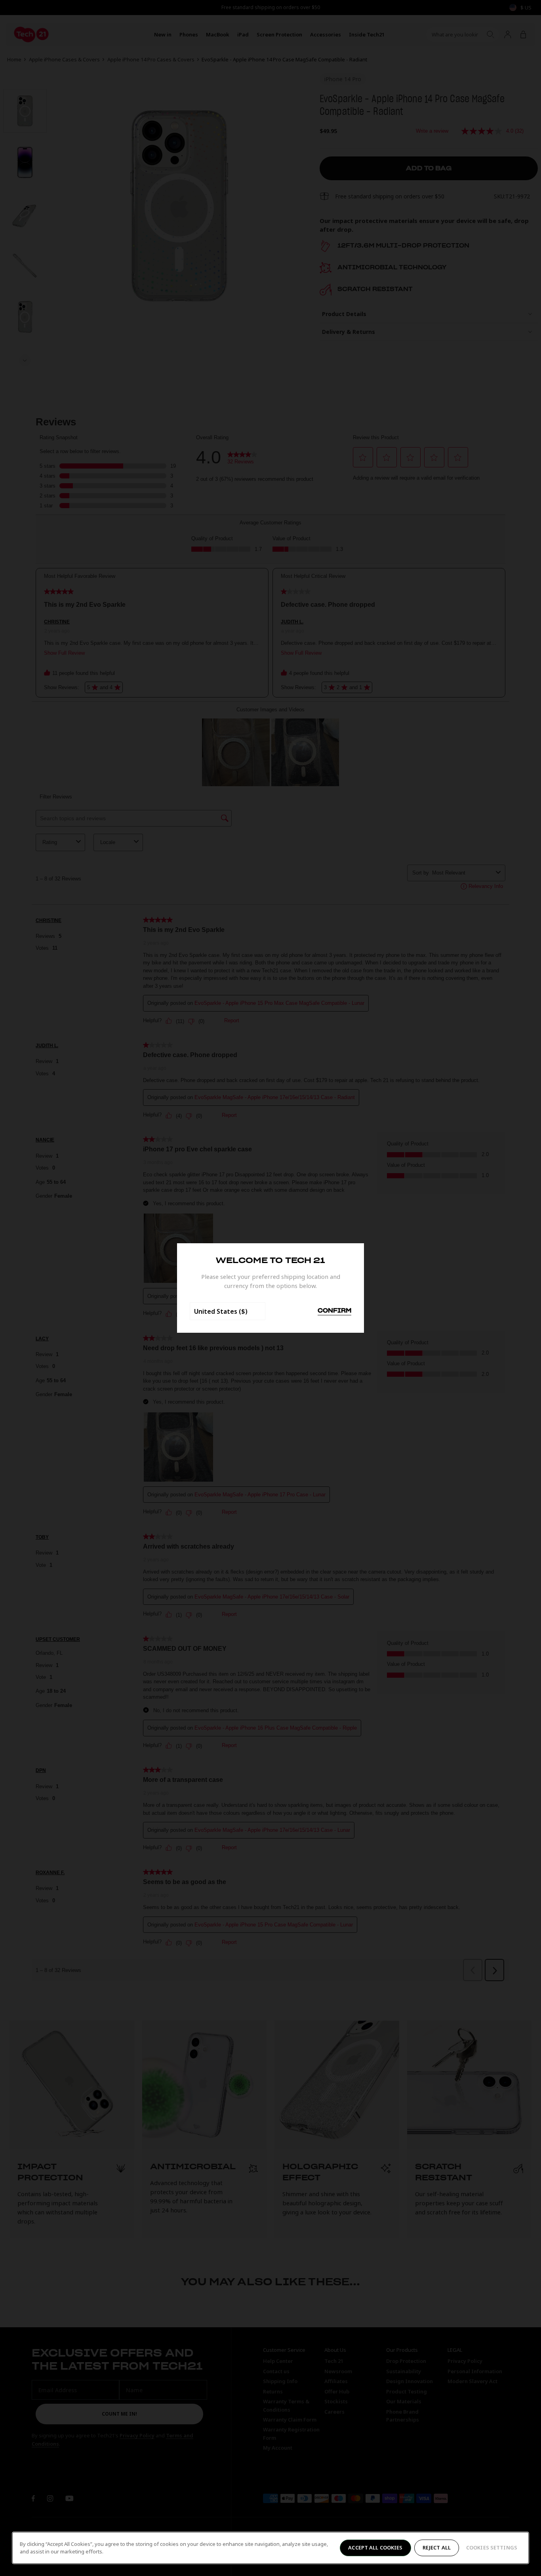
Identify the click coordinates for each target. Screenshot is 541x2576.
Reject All (437, 2547)
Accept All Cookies (375, 2547)
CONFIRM (334, 1311)
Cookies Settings (492, 2547)
